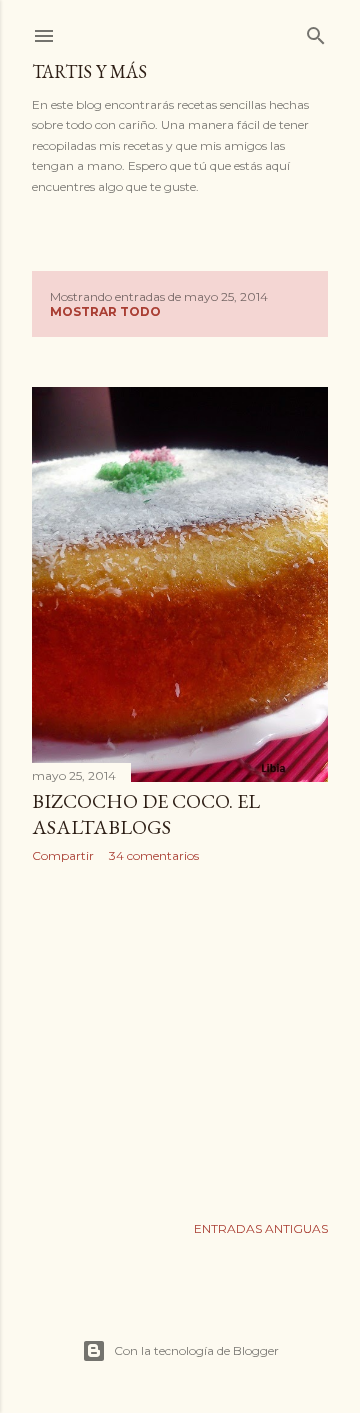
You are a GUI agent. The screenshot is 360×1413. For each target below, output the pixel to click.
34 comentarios (154, 855)
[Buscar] (316, 31)
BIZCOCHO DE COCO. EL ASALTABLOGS (146, 814)
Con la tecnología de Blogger (196, 1350)
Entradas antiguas (261, 1228)
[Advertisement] (180, 1038)
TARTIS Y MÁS (89, 71)
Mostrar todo (105, 311)
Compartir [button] (63, 855)
